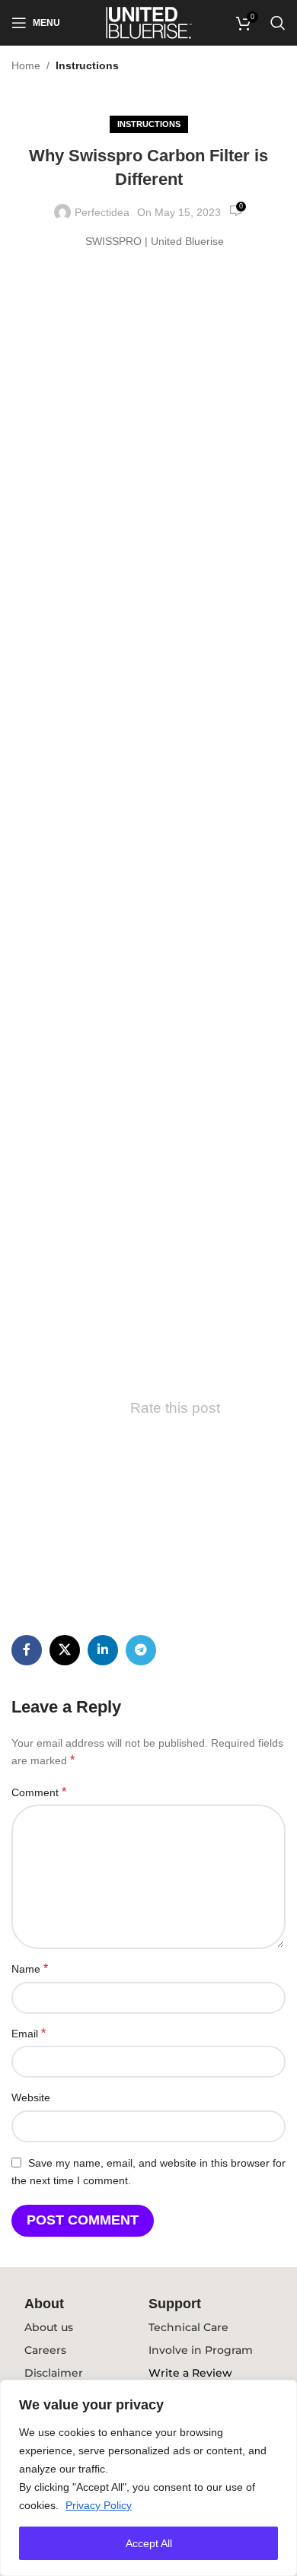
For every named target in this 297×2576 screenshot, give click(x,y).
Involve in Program (201, 2350)
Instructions (87, 65)
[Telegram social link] (141, 1650)
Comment (39, 1792)
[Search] (278, 23)
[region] (148, 2478)
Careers (45, 2350)
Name (30, 1969)
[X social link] (65, 1650)
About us (49, 2327)
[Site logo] (149, 22)
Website (31, 2097)
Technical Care (188, 2327)
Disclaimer (54, 2373)
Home (26, 65)
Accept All (149, 2543)
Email (29, 2033)
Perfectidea (102, 212)
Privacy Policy (99, 2505)
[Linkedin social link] (103, 1650)
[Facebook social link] (27, 1650)
